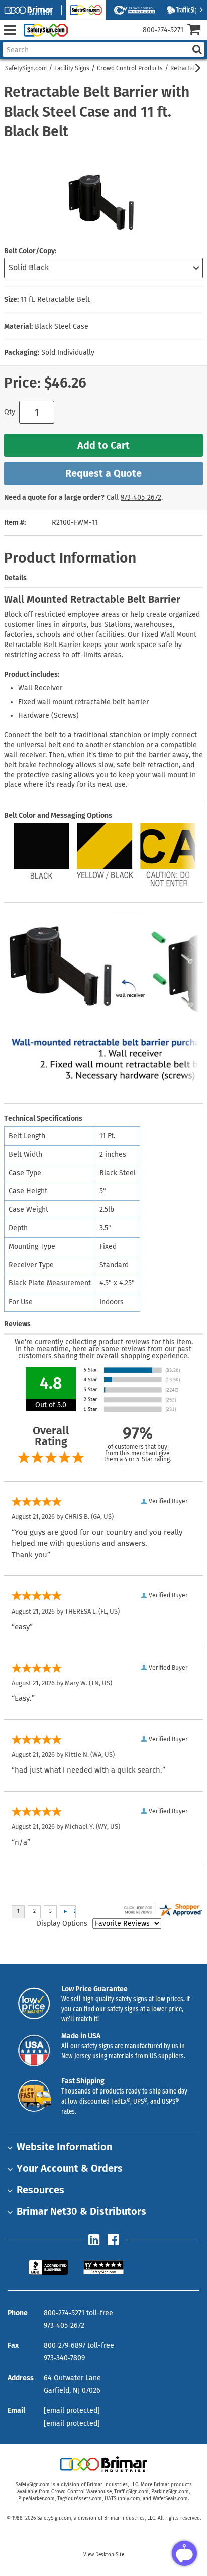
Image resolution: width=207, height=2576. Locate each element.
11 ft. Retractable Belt (55, 300)
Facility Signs (72, 68)
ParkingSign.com (170, 2492)
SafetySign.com (26, 68)
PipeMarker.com (36, 2499)
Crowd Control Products (130, 68)
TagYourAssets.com (80, 2499)
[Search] (197, 49)
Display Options (62, 1924)
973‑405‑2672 (141, 497)
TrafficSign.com (131, 2492)
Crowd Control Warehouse (81, 2492)
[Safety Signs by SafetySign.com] (44, 30)
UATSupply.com (122, 2499)
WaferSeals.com (170, 2499)
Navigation (10, 30)
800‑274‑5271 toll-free (78, 2313)
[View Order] (80, 38)
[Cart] (197, 30)
